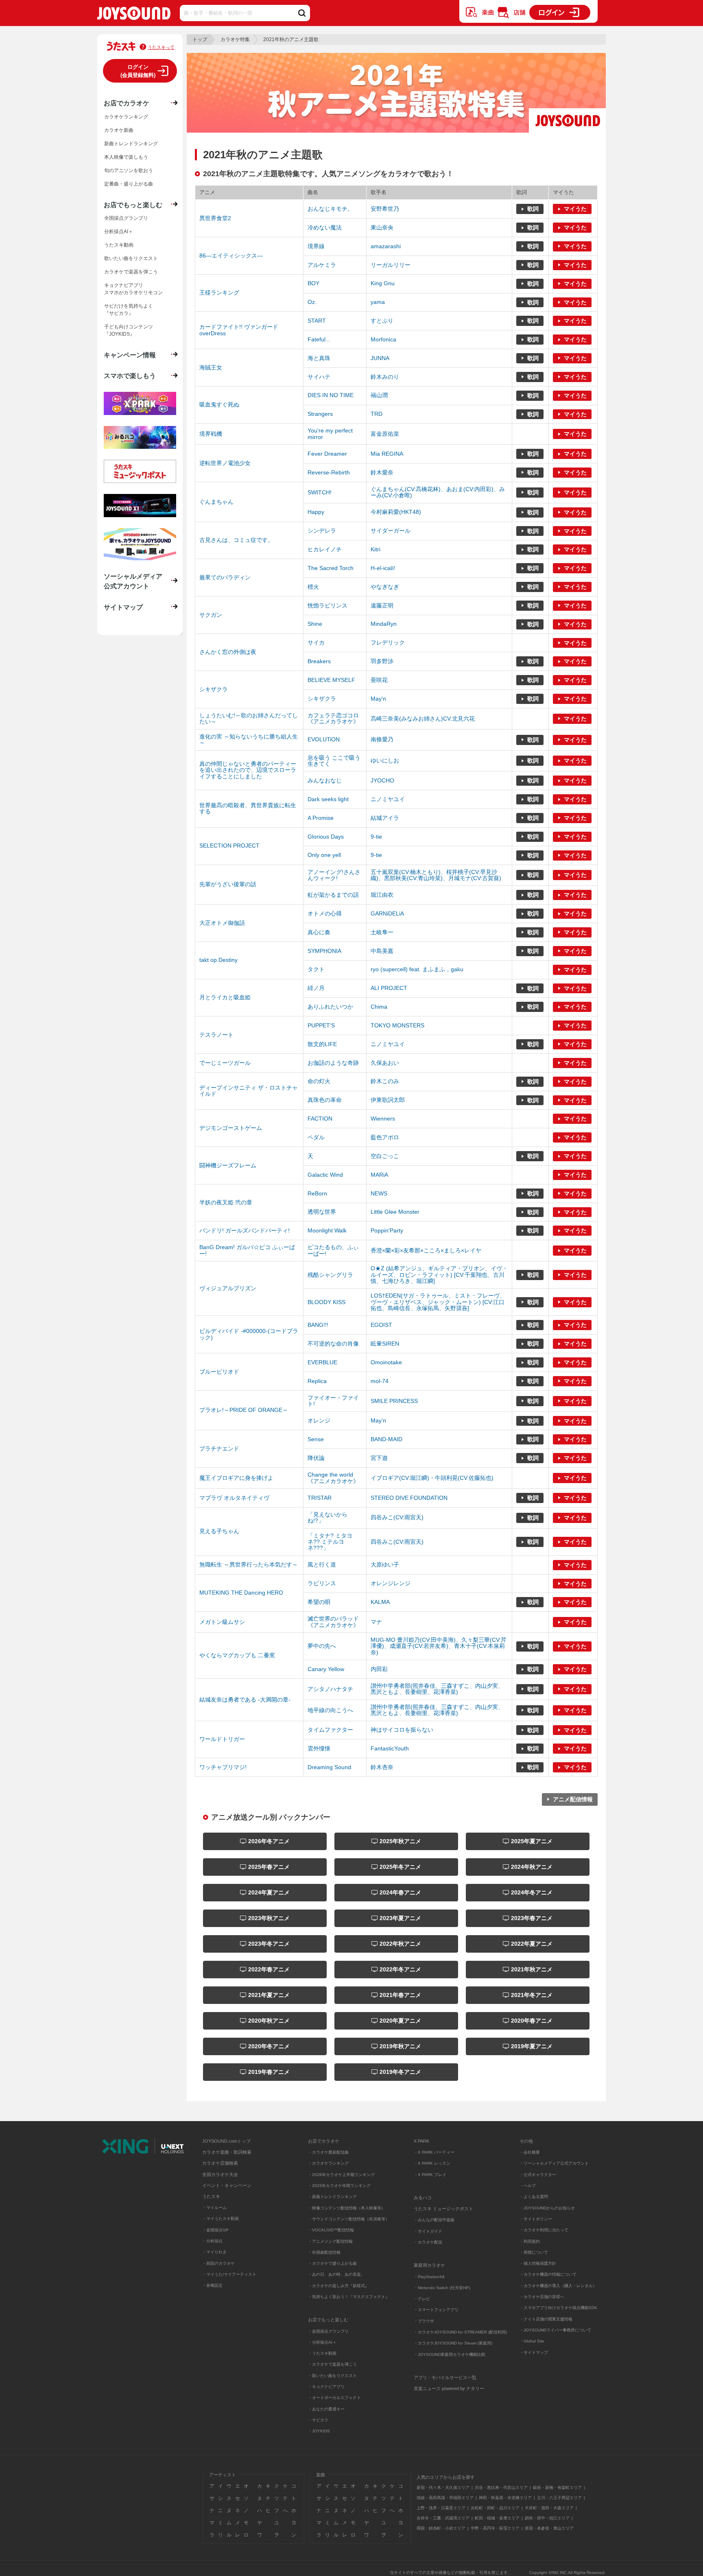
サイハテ (319, 377)
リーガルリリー (391, 265)
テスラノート (216, 1035)
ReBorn (317, 1193)
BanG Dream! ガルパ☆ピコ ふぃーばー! (247, 1250)
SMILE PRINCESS (394, 1401)
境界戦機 (211, 434)
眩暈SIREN (385, 1344)
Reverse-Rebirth (329, 472)
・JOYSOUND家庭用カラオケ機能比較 (450, 2354)
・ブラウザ (424, 2321)
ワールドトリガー (222, 1739)
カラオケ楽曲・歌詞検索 (227, 2152)
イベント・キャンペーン (227, 2185)
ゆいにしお (385, 760)
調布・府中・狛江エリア (547, 2518)
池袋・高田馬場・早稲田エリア (445, 2498)
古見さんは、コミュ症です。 (236, 540)
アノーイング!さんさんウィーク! (334, 875)
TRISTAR (320, 1498)
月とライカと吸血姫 (225, 997)
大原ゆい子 (385, 1564)
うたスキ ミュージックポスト (443, 2209)
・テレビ (422, 2299)
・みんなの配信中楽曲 (434, 2220)
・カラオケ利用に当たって (544, 2230)
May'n (378, 699)
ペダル (316, 1137)
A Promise (321, 818)
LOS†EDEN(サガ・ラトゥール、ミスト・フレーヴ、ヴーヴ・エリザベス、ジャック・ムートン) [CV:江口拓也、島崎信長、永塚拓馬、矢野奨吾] (438, 1302)
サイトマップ (123, 607)
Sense (316, 1439)
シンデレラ (322, 531)
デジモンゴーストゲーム (231, 1128)
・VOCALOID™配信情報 (331, 2230)
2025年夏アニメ (531, 1841)
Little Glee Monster (395, 1212)
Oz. (312, 302)
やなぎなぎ (385, 587)
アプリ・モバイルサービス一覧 (445, 2377)
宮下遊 (379, 1458)
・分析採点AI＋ (322, 2342)
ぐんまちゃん (216, 502)
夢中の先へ (322, 1646)
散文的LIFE (322, 1044)
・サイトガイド (428, 2231)
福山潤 (379, 395)
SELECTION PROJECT (229, 846)
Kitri (376, 549)
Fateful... (319, 339)
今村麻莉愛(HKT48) (396, 512)
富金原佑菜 (385, 434)
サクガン (211, 615)
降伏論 (316, 1458)
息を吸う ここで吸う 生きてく (334, 761)
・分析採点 (212, 2241)
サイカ (316, 642)
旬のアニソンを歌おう (129, 170)
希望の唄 (319, 1602)
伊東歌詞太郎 (388, 1100)
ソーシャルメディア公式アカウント (133, 581)
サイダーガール (391, 531)
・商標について (534, 2252)
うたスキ (211, 2196)
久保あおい (385, 1063)
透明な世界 (322, 1212)
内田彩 (379, 1669)
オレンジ (319, 1420)
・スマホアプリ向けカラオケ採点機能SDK (558, 2308)
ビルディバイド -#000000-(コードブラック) (249, 1334)
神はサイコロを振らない (402, 1730)
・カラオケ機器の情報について (548, 2274)
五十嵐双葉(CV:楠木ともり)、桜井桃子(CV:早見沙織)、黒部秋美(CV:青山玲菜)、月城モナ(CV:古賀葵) (436, 875)
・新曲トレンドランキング (332, 2197)
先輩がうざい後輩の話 (228, 884)
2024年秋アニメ (531, 1867)
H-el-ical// (383, 568)
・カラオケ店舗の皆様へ (542, 2297)
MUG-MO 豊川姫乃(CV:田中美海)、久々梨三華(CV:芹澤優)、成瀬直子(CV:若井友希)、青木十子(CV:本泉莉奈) (439, 1646)
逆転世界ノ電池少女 (225, 463)
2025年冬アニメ (400, 1867)
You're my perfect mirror (330, 434)
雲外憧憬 (319, 1748)
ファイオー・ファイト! (333, 1401)
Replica (317, 1381)
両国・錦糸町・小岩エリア (441, 2528)
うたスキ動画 (119, 245)
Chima (379, 1007)
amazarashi (386, 246)
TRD (377, 414)
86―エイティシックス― (231, 256)
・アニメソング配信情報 (330, 2241)
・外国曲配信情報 (324, 2252)
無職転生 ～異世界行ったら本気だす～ (249, 1564)
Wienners (383, 1119)
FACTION (320, 1119)
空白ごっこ (385, 1156)
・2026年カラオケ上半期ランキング (341, 2175)
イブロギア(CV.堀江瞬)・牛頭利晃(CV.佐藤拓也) (432, 1478)
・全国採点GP (215, 2230)
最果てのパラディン (225, 577)
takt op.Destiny (218, 960)
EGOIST (381, 1325)
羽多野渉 (382, 661)
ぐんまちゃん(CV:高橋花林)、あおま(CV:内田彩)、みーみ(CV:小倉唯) (438, 492)
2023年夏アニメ (400, 1918)
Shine (315, 624)
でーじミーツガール (225, 1063)
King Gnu (383, 283)
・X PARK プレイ (430, 2175)
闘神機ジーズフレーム (228, 1165)
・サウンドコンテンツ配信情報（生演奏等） (349, 2219)
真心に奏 (319, 932)
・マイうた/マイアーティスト (229, 2274)
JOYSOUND (134, 15)
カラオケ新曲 (119, 130)
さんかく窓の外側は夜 (228, 652)
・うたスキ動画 (322, 2353)
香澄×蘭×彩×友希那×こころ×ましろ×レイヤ (426, 1250)
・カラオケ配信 (428, 2242)
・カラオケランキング (328, 2163)
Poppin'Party (387, 1230)
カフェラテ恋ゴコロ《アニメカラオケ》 (333, 718)
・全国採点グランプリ (328, 2331)
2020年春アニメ (531, 2021)
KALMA (380, 1602)
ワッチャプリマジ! (223, 1767)
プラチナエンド (219, 1449)
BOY (313, 283)
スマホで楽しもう (130, 376)
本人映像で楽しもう (126, 157)
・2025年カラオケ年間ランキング (339, 2186)
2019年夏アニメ (531, 2046)
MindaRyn (384, 624)
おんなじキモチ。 (330, 209)
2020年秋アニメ (268, 2021)
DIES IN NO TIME (331, 395)
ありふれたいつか (330, 1007)
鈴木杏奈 (382, 1767)
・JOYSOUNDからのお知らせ (547, 2208)
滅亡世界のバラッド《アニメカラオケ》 (333, 1622)
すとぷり (382, 321)
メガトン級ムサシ (222, 1622)
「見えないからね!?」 (327, 1517)
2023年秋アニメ (268, 1918)
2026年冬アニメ (268, 1841)
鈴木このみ (385, 1081)
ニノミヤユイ (388, 799)
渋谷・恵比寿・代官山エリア (501, 2488)
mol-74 (380, 1381)
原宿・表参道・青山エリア (549, 2528)
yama (378, 302)
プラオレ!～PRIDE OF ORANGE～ (244, 1410)
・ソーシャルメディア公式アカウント (554, 2163)
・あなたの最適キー (326, 2409)
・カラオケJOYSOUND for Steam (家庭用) (453, 2343)
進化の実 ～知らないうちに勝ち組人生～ (249, 740)
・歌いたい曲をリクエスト (332, 2376)
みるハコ (423, 2198)
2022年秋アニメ (400, 1944)
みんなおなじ (325, 780)
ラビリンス (322, 1583)
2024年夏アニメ (268, 1892)
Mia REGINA (387, 454)
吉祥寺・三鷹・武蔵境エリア (443, 2518)
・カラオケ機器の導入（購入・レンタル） (558, 2286)
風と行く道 (322, 1564)
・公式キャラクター (538, 2175)
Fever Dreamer (327, 454)
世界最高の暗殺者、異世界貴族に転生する (248, 808)
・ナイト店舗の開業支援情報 (546, 2319)
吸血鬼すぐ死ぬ (219, 404)
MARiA (379, 1175)
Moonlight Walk (327, 1230)
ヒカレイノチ (325, 549)
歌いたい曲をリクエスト (131, 258)
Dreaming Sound (329, 1767)
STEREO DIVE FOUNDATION (409, 1498)
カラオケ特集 (235, 39)
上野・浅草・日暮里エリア (441, 2508)
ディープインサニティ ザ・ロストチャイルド (249, 1091)
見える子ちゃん (219, 1531)
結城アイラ (385, 818)
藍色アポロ (385, 1137)
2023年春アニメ (531, 1918)
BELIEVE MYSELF (331, 680)
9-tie (376, 837)
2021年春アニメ (400, 1995)
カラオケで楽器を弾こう (131, 272)
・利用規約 (530, 2241)
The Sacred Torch (331, 568)
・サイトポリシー (536, 2219)
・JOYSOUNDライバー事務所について (555, 2330)
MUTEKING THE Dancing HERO (241, 1593)
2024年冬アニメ (531, 1892)
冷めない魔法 (325, 227)
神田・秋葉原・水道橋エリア (505, 2498)
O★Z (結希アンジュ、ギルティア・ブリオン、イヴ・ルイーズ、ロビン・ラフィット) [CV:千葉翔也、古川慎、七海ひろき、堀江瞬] (439, 1275)
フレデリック (388, 642)
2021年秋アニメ (531, 1969)
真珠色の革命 (325, 1100)
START (317, 321)
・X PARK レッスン (432, 2163)
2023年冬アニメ (268, 1944)
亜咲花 (379, 680)
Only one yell (324, 855)
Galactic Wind (325, 1175)
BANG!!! (318, 1325)
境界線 (316, 246)
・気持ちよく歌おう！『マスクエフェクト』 (349, 2297)
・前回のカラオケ (218, 2263)
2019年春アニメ (268, 2072)
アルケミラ (322, 265)
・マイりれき (214, 2252)
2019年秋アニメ (400, 2046)
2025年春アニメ (268, 1867)
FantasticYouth (390, 1748)
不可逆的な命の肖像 (333, 1344)
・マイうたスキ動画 (221, 2219)
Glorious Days (326, 837)
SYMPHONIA (324, 951)
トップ (200, 39)
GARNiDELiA (387, 913)
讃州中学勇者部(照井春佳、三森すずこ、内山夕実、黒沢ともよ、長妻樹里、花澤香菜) (437, 1689)
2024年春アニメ (400, 1892)
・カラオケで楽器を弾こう (332, 2364)
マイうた (575, 209)
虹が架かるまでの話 (333, 895)
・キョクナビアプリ (326, 2387)
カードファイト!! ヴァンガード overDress (239, 330)
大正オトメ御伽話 (222, 923)
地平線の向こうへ (330, 1710)
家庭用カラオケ (429, 2265)
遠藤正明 (382, 605)
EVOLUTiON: (324, 739)
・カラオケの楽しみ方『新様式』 (338, 2286)
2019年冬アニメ (400, 2072)
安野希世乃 (385, 209)
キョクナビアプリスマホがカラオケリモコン (133, 289)
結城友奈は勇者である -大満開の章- (245, 1700)
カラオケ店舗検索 (220, 2163)
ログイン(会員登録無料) (138, 71)
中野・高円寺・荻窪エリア (495, 2528)
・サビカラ (318, 2420)
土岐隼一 (382, 932)
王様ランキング (219, 293)
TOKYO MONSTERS (397, 1025)
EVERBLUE (322, 1362)
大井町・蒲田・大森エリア (549, 2508)
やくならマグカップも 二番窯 (237, 1655)
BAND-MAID (386, 1439)
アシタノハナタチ (330, 1689)
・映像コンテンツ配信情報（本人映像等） (347, 2208)
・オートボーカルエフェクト (334, 2398)
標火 (313, 587)
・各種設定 (212, 2285)
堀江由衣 (382, 895)
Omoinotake (386, 1362)
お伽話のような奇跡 (333, 1063)
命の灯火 (319, 1081)
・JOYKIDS (319, 2431)
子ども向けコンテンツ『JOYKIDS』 (129, 330)
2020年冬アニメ (268, 2046)
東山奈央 (382, 227)
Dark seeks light (328, 799)
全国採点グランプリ (126, 218)
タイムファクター (330, 1730)
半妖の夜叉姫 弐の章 (226, 1202)
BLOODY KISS (326, 1302)
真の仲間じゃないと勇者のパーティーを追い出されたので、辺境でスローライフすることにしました (248, 770)
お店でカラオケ (127, 103)
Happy (316, 512)
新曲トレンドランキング (131, 144)
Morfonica (383, 339)
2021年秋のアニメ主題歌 (291, 39)
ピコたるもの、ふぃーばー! (333, 1250)
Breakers (319, 661)
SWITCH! (320, 492)
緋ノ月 (316, 988)
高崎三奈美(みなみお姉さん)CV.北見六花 (423, 719)
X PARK (421, 2141)
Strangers (320, 414)
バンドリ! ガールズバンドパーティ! (245, 1230)
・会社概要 (530, 2152)
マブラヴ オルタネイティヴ (234, 1498)
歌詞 (533, 209)
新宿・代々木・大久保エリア (443, 2488)
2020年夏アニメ (400, 2021)
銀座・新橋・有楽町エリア (557, 2488)
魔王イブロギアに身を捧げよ (236, 1478)
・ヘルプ (528, 2186)
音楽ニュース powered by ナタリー (449, 2388)
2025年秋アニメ (400, 1841)
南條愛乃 (382, 739)
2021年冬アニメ (531, 1995)
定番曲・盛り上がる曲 (129, 184)
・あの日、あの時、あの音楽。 (336, 2274)
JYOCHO (382, 780)
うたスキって (161, 47)
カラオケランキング (126, 117)
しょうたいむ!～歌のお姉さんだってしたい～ (249, 718)
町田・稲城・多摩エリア (497, 2518)
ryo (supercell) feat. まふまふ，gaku (417, 969)
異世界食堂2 (215, 218)
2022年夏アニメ (531, 1944)
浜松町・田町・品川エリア (495, 2508)
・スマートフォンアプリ (436, 2310)
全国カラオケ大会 (220, 2174)
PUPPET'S (321, 1025)
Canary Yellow (326, 1669)
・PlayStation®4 (429, 2277)
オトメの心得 (325, 913)
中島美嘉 (382, 951)
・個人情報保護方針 (538, 2263)
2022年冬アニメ (400, 1969)
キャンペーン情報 (130, 355)
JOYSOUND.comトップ (226, 2141)
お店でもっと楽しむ (133, 205)
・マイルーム (214, 2208)
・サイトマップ (534, 2352)
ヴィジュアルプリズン (228, 1288)
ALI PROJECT (389, 988)
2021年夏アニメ (268, 1995)
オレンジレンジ (391, 1583)
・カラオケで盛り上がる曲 (332, 2263)
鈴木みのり (385, 377)
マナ (376, 1622)
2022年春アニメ (268, 1969)
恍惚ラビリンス (327, 605)
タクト (316, 969)
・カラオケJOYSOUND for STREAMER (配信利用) (460, 2332)
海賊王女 (211, 367)
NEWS (379, 1193)
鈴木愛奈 (382, 472)
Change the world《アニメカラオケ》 (333, 1478)
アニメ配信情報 (573, 1799)
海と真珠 (319, 358)
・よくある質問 (534, 2197)
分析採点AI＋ (119, 232)
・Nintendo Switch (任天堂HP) (442, 2288)
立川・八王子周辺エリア (559, 2498)
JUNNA (380, 358)
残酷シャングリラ (330, 1275)
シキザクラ (214, 689)
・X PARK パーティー (434, 2152)
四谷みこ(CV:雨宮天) (397, 1517)
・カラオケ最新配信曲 (328, 2152)
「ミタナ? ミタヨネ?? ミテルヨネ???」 (330, 1542)
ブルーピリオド (219, 1372)
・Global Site (532, 2341)
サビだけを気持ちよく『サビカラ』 (129, 310)
